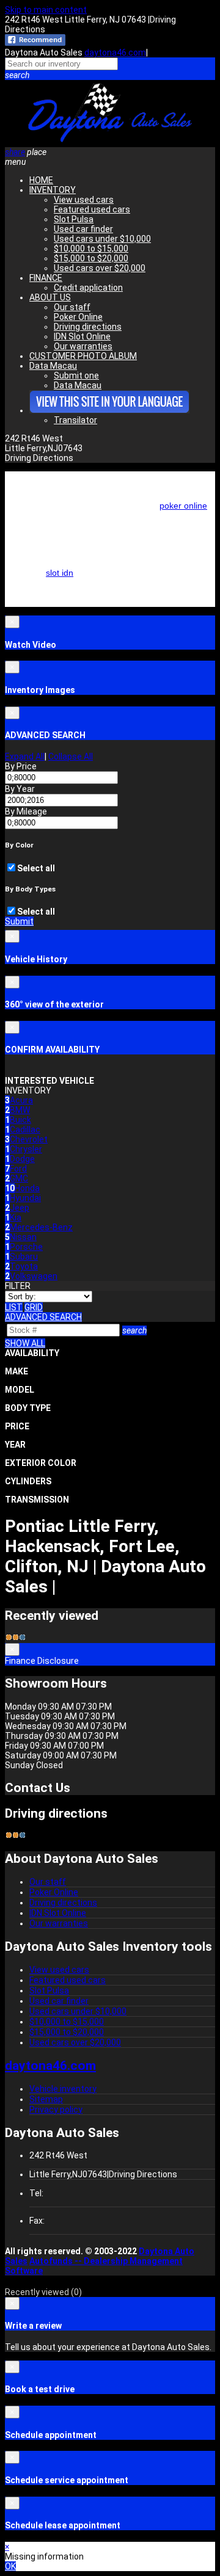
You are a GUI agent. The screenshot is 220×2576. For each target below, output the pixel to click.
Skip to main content (46, 10)
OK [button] (10, 2566)
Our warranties (83, 346)
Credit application (88, 288)
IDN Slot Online (82, 336)
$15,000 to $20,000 (91, 258)
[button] (110, 75)
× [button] (7, 2547)
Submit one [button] (76, 376)
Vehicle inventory (63, 2089)
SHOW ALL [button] (25, 1343)
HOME (41, 180)
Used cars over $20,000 (100, 268)
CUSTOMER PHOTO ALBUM (83, 356)
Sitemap (46, 2099)
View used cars (84, 200)
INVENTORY (53, 190)
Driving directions (88, 327)
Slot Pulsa (74, 219)
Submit (19, 921)
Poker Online (78, 317)
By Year (20, 789)
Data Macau (53, 366)
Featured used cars (92, 209)
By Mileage (26, 811)
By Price (21, 766)
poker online (183, 506)
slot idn (60, 573)
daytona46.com (115, 53)
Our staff (72, 307)
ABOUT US (50, 297)
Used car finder (83, 229)
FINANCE (46, 278)
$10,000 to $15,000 (91, 249)
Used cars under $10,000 (102, 239)
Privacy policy (56, 2110)
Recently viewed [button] (43, 2292)
